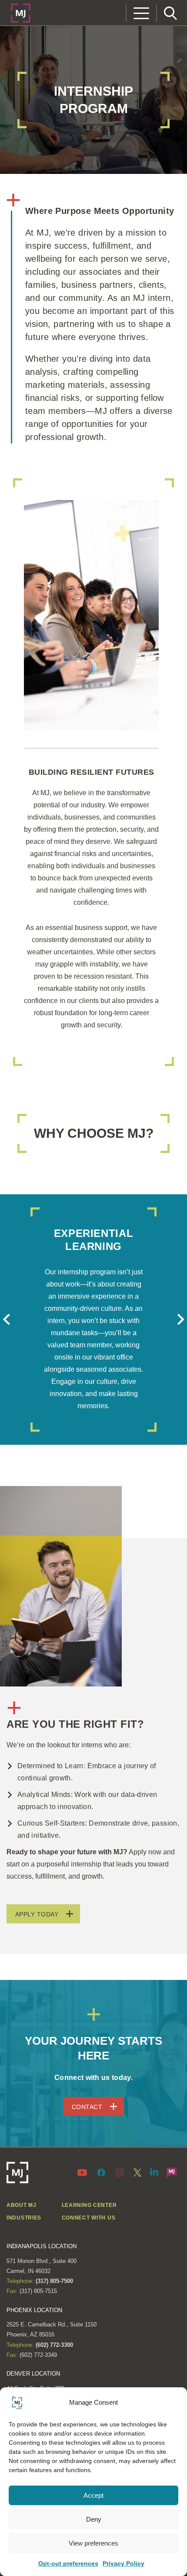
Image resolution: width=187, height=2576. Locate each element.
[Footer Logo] (17, 2173)
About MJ (22, 2205)
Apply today (37, 1914)
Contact (87, 2107)
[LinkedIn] (154, 2171)
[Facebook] (101, 2172)
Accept (93, 2495)
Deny (94, 2519)
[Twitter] (137, 2172)
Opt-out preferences (68, 2563)
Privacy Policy (124, 2563)
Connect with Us (89, 2218)
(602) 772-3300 (53, 2345)
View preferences (93, 2543)
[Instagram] (120, 2172)
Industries (24, 2218)
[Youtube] (84, 2172)
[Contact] (172, 2172)
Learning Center (89, 2205)
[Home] (21, 12)
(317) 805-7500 (53, 2281)
